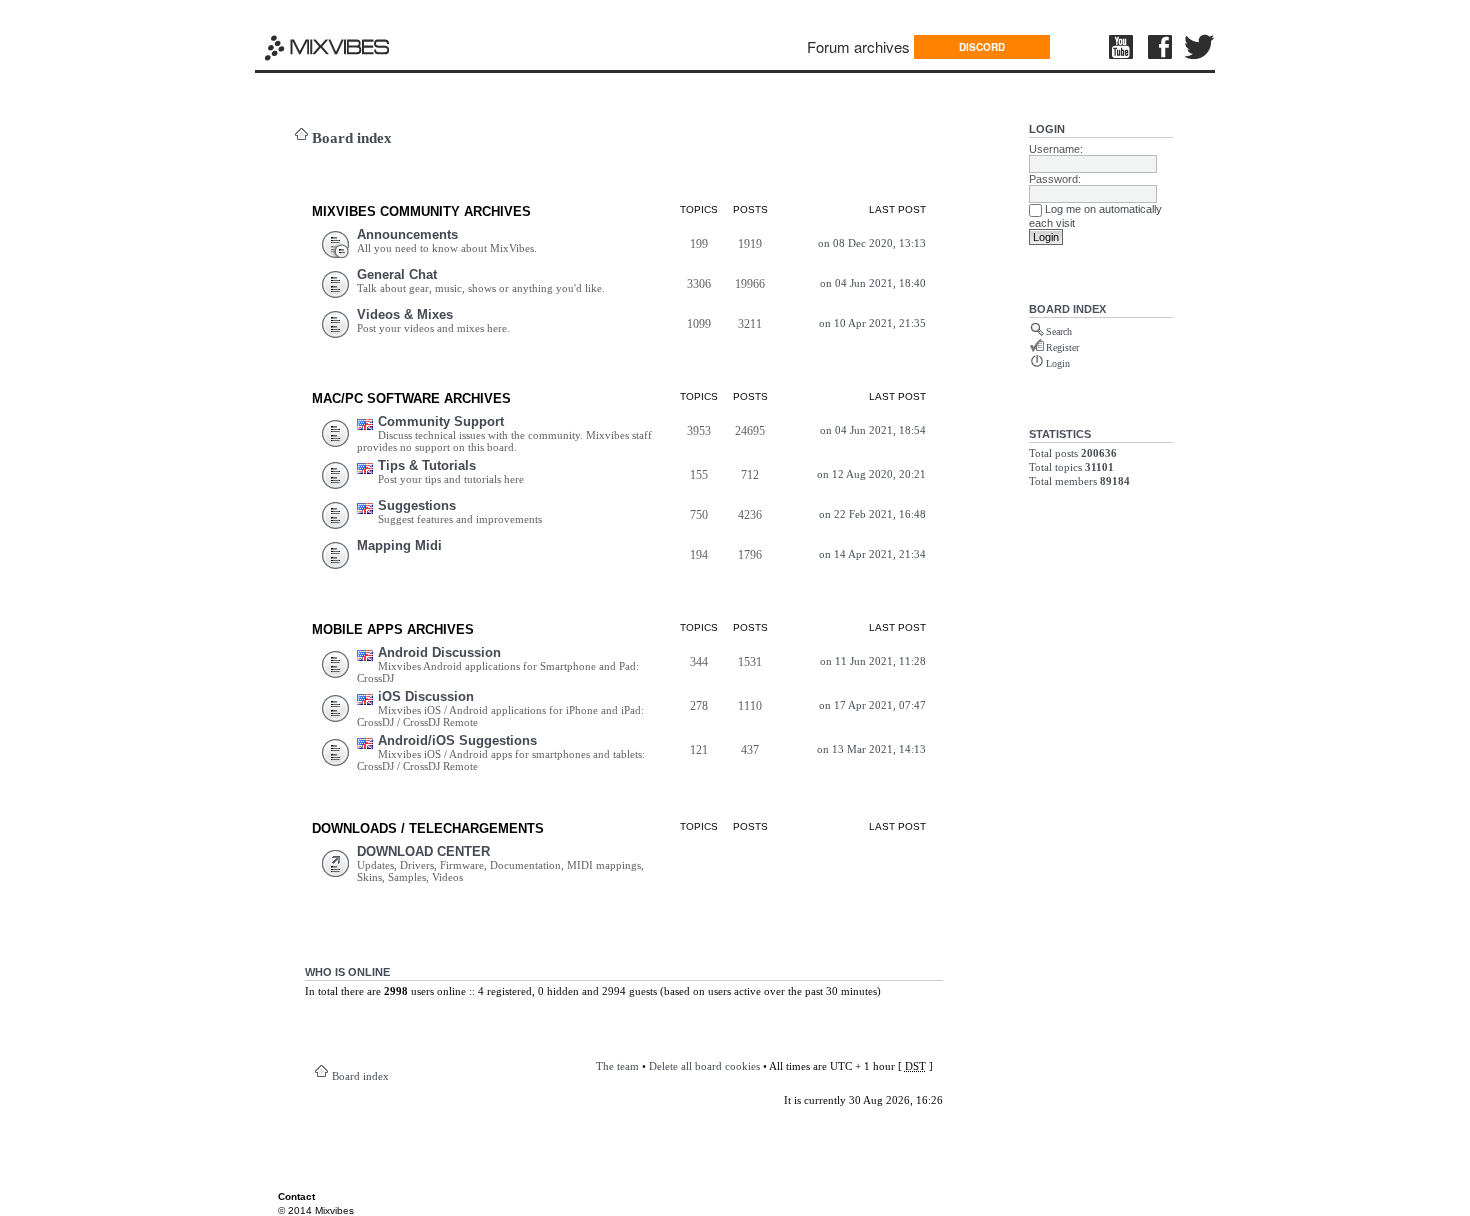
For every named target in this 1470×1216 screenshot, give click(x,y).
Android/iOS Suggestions (457, 740)
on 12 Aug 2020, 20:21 (871, 474)
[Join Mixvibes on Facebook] (1161, 47)
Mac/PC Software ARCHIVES (411, 398)
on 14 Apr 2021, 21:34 (872, 554)
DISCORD (982, 47)
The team (617, 1066)
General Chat (397, 274)
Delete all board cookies (704, 1066)
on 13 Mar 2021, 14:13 (871, 749)
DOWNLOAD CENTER (423, 851)
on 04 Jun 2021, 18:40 (873, 283)
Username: (1056, 149)
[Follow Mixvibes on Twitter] (1200, 47)
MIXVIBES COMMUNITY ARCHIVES (421, 211)
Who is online (347, 972)
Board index (352, 138)
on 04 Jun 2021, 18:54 (873, 430)
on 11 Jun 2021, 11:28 (873, 661)
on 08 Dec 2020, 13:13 (872, 243)
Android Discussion (439, 652)
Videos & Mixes (405, 314)
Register (1062, 347)
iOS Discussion (426, 696)
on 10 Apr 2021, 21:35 (872, 323)
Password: (1055, 179)
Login (1047, 129)
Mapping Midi (399, 545)
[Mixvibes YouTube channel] (1123, 47)
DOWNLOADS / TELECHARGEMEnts (428, 828)
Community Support (441, 421)
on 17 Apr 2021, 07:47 (872, 705)
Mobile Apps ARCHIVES (393, 629)
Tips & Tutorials (427, 465)
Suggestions (417, 505)
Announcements (407, 234)
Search (1059, 331)
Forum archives (858, 46)
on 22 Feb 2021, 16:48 (872, 514)
